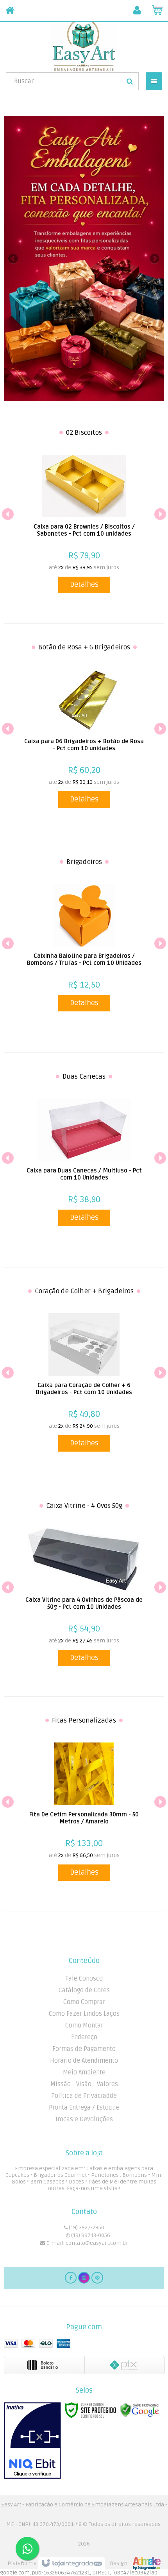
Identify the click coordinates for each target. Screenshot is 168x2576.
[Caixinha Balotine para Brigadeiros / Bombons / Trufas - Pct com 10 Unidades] (84, 948)
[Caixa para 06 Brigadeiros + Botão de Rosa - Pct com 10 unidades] (84, 739)
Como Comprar (84, 2002)
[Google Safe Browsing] (139, 2410)
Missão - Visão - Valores (84, 2084)
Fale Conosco (84, 1979)
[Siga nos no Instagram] (84, 2278)
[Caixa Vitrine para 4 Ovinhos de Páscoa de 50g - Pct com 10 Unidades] (84, 1597)
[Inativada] (32, 2441)
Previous (14, 258)
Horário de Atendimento (84, 2061)
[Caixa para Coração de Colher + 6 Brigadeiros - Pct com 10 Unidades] (84, 1382)
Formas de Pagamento (84, 2049)
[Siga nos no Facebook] (71, 2278)
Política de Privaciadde (84, 2096)
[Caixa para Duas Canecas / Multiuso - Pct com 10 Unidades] (84, 1162)
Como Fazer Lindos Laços (84, 2014)
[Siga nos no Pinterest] (97, 2278)
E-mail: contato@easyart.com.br (87, 2243)
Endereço (84, 2037)
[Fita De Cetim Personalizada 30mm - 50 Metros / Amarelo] (84, 1812)
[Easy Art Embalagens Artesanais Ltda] (84, 45)
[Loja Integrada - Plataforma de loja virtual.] (84, 2563)
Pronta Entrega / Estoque (84, 2108)
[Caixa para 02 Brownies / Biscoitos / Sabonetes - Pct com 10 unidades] (84, 524)
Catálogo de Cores (84, 1990)
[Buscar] (130, 81)
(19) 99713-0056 (90, 2235)
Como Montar (84, 2026)
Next (155, 256)
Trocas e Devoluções (84, 2119)
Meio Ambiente (84, 2072)
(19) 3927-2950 (86, 2227)
